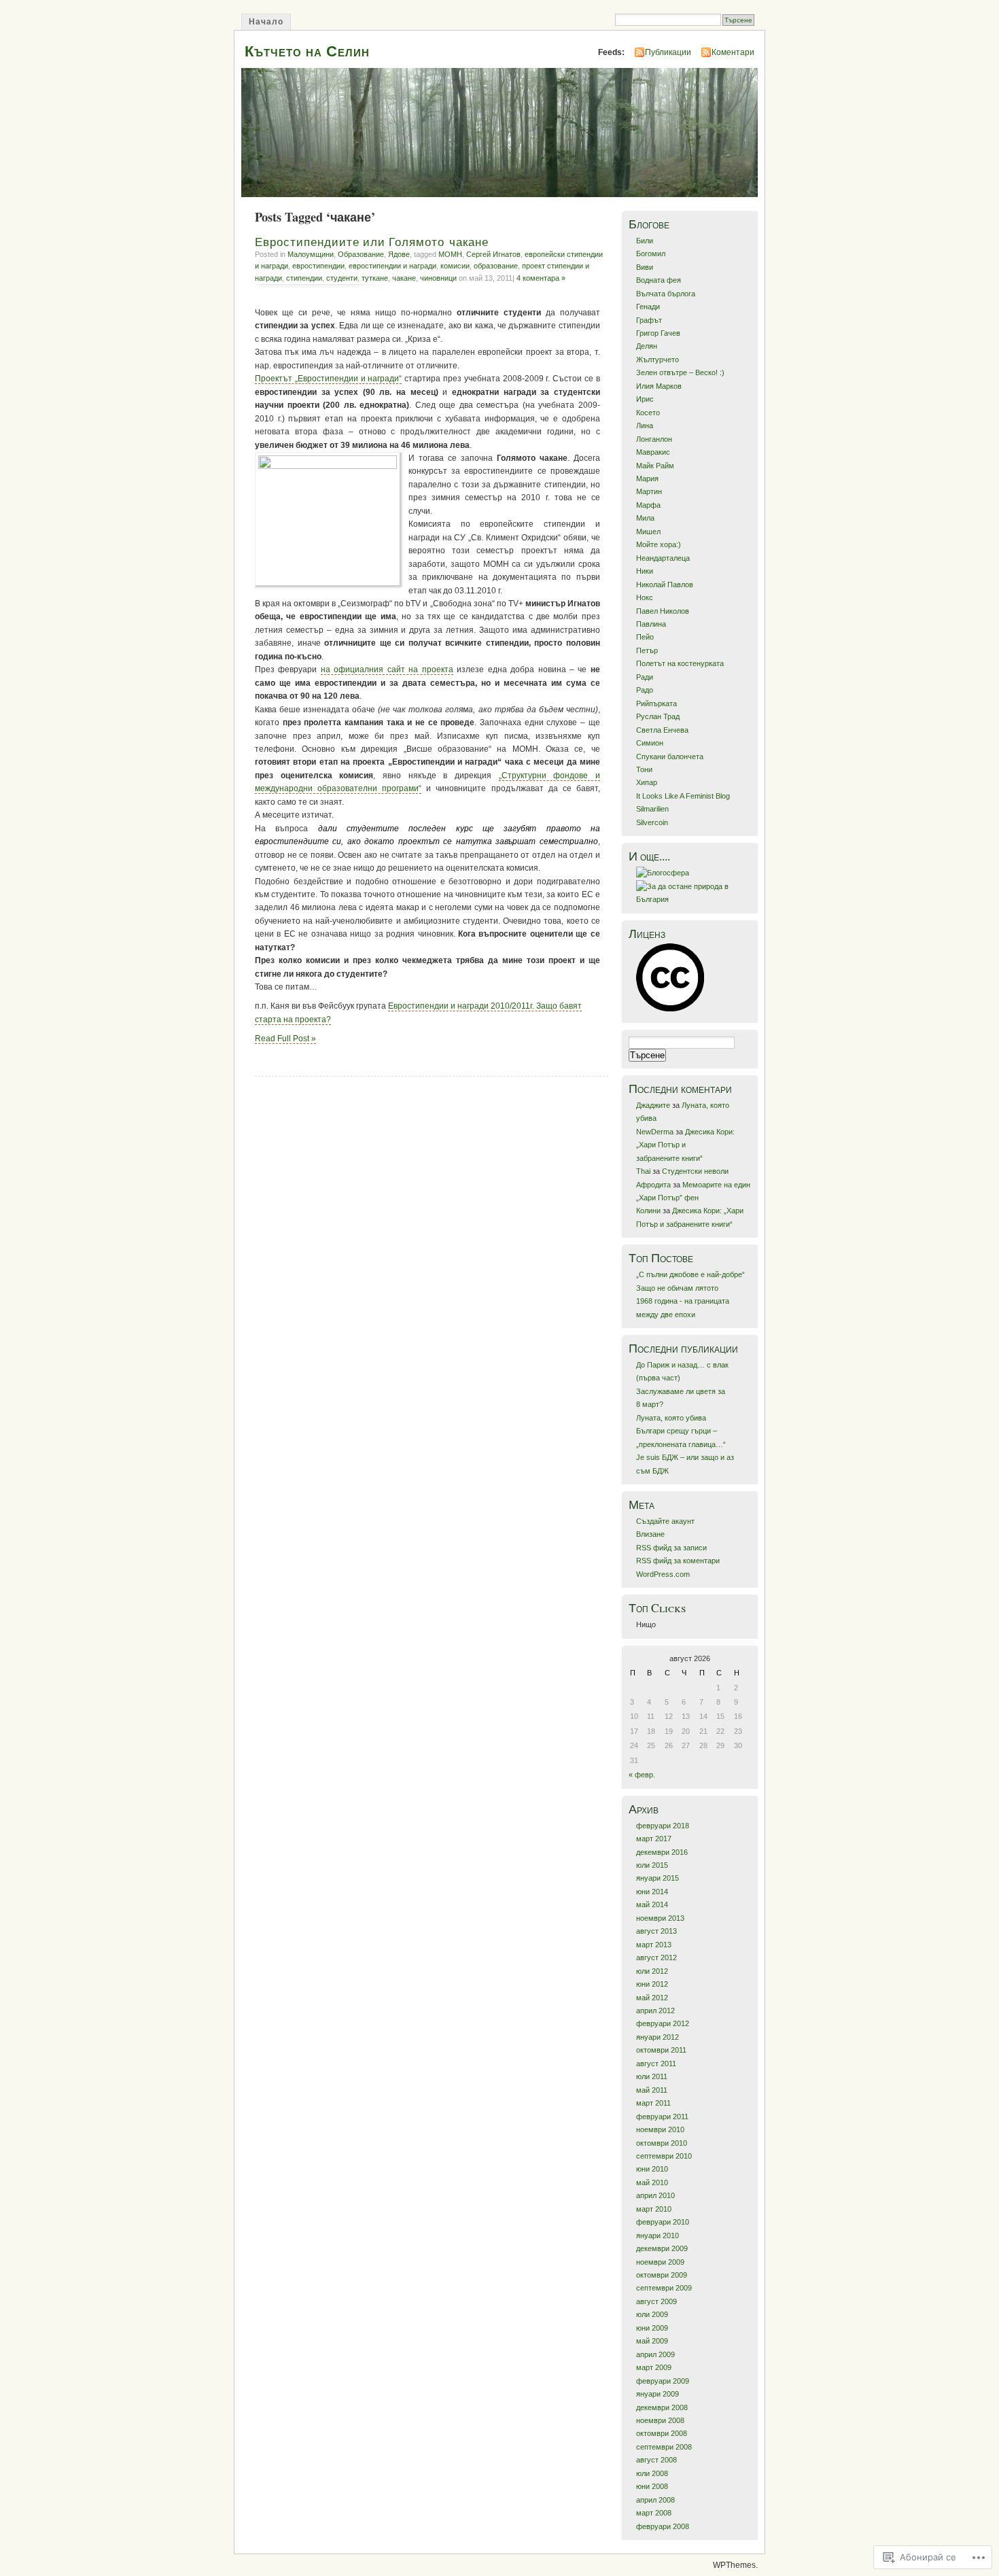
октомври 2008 (662, 2433)
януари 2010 (658, 2235)
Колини (648, 1211)
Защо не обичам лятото (677, 1288)
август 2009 (656, 2301)
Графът (649, 320)
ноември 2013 (660, 1918)
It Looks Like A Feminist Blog (683, 796)
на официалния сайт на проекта (387, 669)
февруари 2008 (663, 2526)
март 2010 (654, 2209)
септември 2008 (664, 2447)
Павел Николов (663, 611)
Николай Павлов (665, 585)
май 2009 (652, 2341)
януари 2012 (658, 2037)
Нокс (645, 597)
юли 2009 (652, 2314)
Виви (645, 267)
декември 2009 (662, 2248)
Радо (645, 690)
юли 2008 (652, 2473)
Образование (361, 254)
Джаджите (653, 1105)
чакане (404, 278)
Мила (645, 518)
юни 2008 (652, 2486)
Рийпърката (656, 703)
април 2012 (655, 2011)
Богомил (651, 254)
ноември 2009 (660, 2262)
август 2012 (656, 1957)
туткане (375, 278)
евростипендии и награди (392, 266)
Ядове (399, 254)
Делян (647, 346)
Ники (645, 571)
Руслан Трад (658, 716)
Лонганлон (654, 439)
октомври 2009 (662, 2275)
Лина (645, 425)
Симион (650, 743)
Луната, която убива (671, 1418)
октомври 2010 (662, 2143)
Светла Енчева (662, 730)
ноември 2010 (660, 2129)
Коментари (733, 52)
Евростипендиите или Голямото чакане (372, 242)
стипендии (304, 278)
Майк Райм (655, 466)
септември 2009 (664, 2288)
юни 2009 (652, 2328)
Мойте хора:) (659, 544)
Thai (643, 1171)
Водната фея (659, 280)
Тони (644, 769)
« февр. (642, 1775)
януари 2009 (658, 2394)
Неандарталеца (663, 558)
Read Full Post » (285, 1039)
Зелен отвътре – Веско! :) (680, 372)
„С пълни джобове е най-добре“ (690, 1274)
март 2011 (653, 2103)
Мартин (649, 491)
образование (496, 266)
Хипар (647, 782)
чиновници (438, 278)
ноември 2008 (660, 2420)
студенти (342, 278)
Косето (648, 413)
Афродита (653, 1185)
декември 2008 (662, 2407)
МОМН (450, 254)
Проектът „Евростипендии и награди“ (328, 379)
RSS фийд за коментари (678, 1561)
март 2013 (654, 1945)
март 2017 (654, 1839)
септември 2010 (664, 2156)
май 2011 (652, 2090)
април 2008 (655, 2500)
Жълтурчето (658, 360)
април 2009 (655, 2354)
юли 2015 (652, 1865)
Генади (648, 307)
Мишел (648, 532)
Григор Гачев (658, 333)
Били (645, 241)
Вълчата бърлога (666, 294)
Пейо (645, 637)
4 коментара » (541, 278)
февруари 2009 (663, 2381)
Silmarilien (652, 809)
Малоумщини (311, 254)
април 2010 (655, 2195)
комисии (455, 266)
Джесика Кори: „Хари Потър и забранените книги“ (685, 1145)
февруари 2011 (662, 2117)
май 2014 (652, 1904)
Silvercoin (652, 822)
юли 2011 (652, 2076)
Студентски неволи (695, 1171)
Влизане (650, 1534)
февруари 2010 (663, 2222)
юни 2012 (652, 1984)
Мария (647, 478)
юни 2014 (652, 1892)
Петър (647, 650)
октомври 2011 (661, 2050)
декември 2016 (662, 1852)
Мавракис (653, 452)
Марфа (648, 505)
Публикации (668, 52)
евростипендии (318, 266)
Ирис (645, 399)
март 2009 (654, 2367)
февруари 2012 (663, 2023)
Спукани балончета (670, 756)
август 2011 (656, 2064)
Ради (645, 677)
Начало (266, 22)
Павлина (651, 624)
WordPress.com (663, 1574)
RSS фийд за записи (671, 1548)
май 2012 (652, 1998)
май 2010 (652, 2182)
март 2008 (654, 2513)
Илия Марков (659, 386)
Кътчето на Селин (307, 51)
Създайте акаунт (665, 1521)
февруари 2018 (663, 1826)
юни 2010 (652, 2169)
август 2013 (656, 1931)
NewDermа (655, 1132)
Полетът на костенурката (680, 663)
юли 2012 (652, 1971)
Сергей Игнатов (493, 254)
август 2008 (656, 2460)
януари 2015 (658, 1878)
